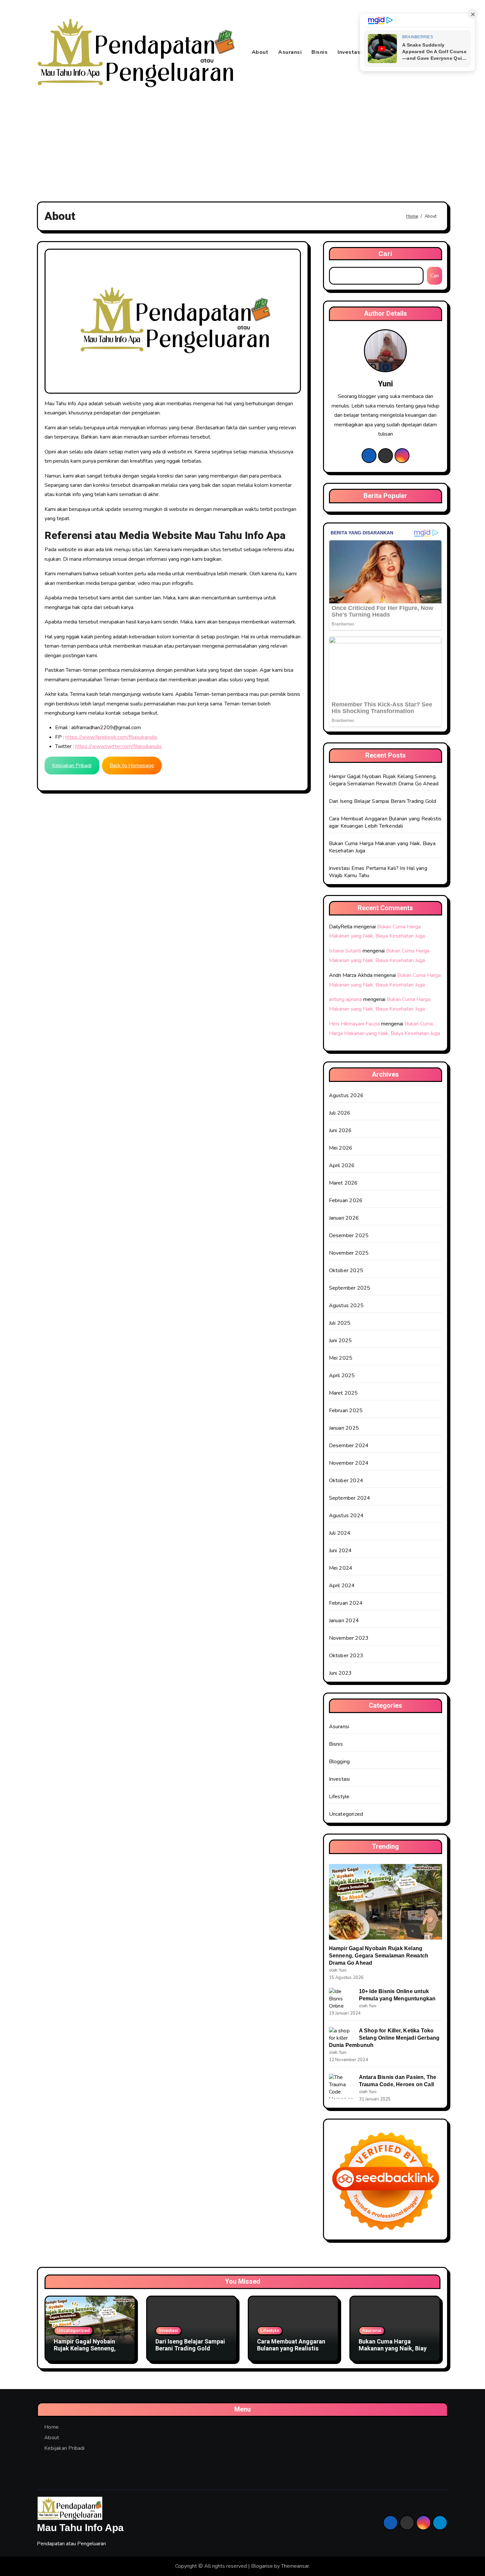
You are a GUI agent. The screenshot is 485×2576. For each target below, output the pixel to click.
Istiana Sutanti (345, 951)
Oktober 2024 (346, 1481)
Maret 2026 (343, 1183)
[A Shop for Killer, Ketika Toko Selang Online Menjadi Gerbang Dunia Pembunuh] (341, 2034)
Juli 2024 (340, 1533)
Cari (386, 254)
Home (51, 2427)
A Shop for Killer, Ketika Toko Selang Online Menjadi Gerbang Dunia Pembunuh (384, 2038)
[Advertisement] (242, 144)
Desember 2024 (349, 1446)
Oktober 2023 (346, 1656)
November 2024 (349, 1463)
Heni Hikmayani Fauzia (354, 1024)
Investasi (350, 52)
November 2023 (349, 1638)
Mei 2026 (341, 1148)
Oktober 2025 (346, 1270)
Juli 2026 (340, 1113)
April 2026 (342, 1165)
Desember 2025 (349, 1235)
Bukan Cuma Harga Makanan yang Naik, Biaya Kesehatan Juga (394, 2349)
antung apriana (345, 999)
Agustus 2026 (346, 1095)
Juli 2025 (340, 1323)
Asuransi (290, 52)
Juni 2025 (340, 1341)
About (260, 52)
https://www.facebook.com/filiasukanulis (111, 737)
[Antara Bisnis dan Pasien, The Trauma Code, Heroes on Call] (341, 2086)
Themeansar (295, 2566)
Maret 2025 (343, 1393)
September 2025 (350, 1288)
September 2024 (350, 1498)
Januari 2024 (344, 1621)
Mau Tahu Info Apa (80, 2528)
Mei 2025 (341, 1358)
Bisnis (320, 52)
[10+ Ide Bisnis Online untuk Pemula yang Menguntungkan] (341, 1999)
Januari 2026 (344, 1218)
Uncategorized (346, 1814)
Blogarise (262, 2566)
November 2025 (349, 1253)
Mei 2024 (341, 1568)
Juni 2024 (340, 1551)
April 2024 (342, 1586)
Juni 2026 (340, 1130)
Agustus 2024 (346, 1516)
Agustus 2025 (346, 1306)
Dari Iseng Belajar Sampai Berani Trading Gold (383, 801)
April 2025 (342, 1376)
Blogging (339, 1762)
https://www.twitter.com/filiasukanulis (119, 746)
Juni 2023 (340, 1673)
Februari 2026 (346, 1200)
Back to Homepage (132, 766)
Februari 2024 (346, 1603)
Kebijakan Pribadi (72, 766)
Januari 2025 (344, 1428)
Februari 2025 (346, 1411)
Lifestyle (339, 1797)
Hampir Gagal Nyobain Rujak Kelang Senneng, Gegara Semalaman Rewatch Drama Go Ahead (384, 780)
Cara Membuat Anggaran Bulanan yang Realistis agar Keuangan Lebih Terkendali (385, 822)
